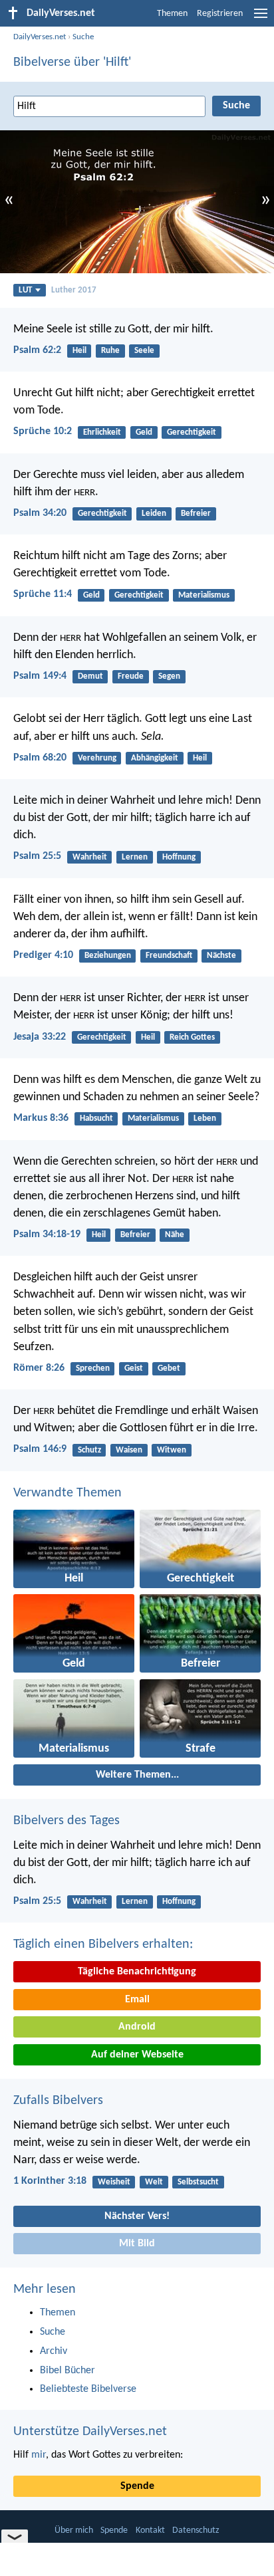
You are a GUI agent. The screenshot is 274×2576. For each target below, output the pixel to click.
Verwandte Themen (68, 1493)
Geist (134, 1368)
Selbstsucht (198, 2182)
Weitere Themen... (137, 1775)
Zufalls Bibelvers (58, 2101)
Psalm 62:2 (37, 350)
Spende (137, 2486)
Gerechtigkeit (192, 432)
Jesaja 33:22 (40, 1037)
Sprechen (93, 1368)
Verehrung (97, 758)
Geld (144, 432)
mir (39, 2455)
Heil (79, 351)
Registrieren (220, 14)
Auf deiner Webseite (137, 2055)
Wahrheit (90, 857)
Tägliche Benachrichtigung (137, 1972)
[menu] (261, 19)
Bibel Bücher (68, 2371)
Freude (131, 676)
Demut (90, 676)
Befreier (196, 514)
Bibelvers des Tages (67, 1821)
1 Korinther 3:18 (50, 2181)
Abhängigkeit (155, 758)
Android (137, 2027)
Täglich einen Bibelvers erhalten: (103, 1944)
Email (137, 2000)
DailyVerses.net (40, 37)
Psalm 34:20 (40, 513)
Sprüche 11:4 (43, 594)
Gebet (169, 1368)
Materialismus (204, 595)
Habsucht (96, 1118)
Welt (154, 2182)
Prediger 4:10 (43, 955)
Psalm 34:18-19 (47, 1234)
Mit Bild (137, 2244)
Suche (83, 37)
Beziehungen (108, 956)
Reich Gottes (192, 1037)
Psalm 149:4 (40, 676)
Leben (205, 1118)
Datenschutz (196, 2530)
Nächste (221, 956)
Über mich (74, 2530)
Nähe (175, 1235)
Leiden (154, 514)
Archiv (54, 2351)
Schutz (89, 1450)
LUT (25, 290)
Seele (144, 351)
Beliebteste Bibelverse (88, 2389)
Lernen (135, 857)
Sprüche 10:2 (43, 431)
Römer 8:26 (39, 1368)
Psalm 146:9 (40, 1449)
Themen (172, 14)
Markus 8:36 (41, 1118)
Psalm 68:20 (40, 758)
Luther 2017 (74, 290)
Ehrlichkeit (102, 432)
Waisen (129, 1450)
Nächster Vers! (137, 2216)
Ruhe (110, 351)
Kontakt (150, 2530)
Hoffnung (179, 857)
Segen (169, 676)
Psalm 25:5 (37, 856)
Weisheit (114, 2182)
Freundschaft (169, 956)
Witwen (172, 1450)
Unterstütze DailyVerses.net (90, 2432)
